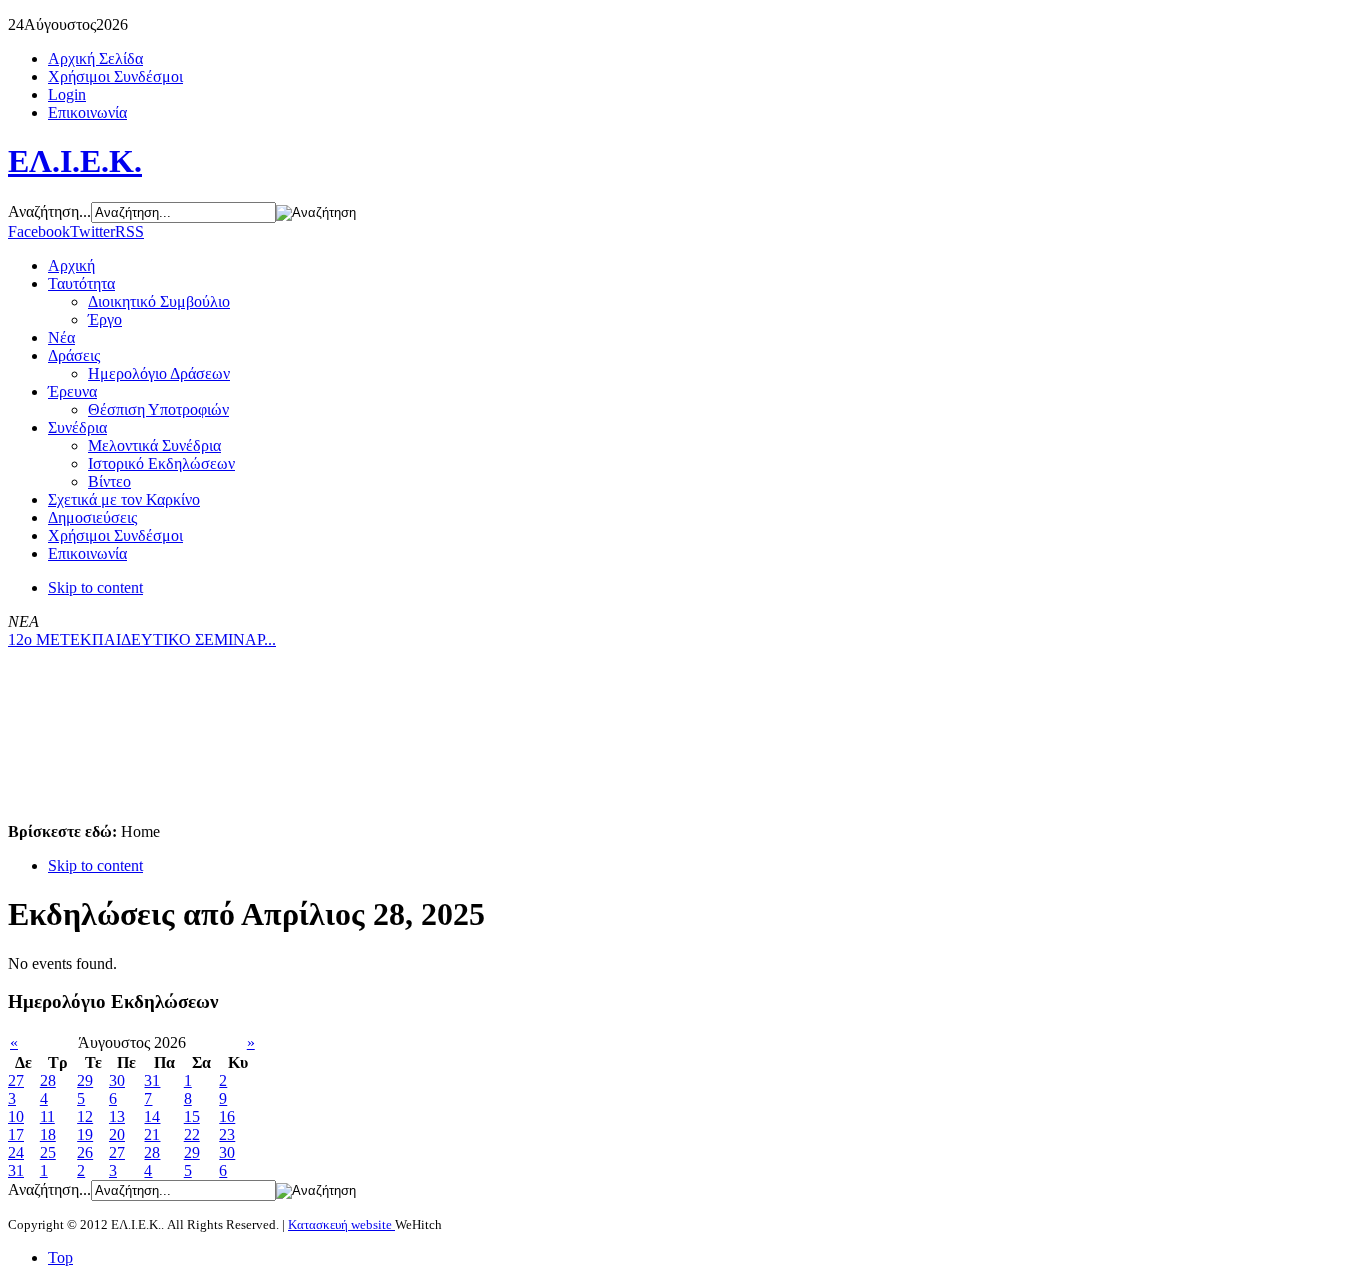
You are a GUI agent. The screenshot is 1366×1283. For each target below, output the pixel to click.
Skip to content (95, 587)
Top (60, 1257)
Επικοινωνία (87, 112)
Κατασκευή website (341, 1224)
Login (67, 94)
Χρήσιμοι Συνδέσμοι (115, 76)
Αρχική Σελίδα (95, 58)
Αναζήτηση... (49, 211)
